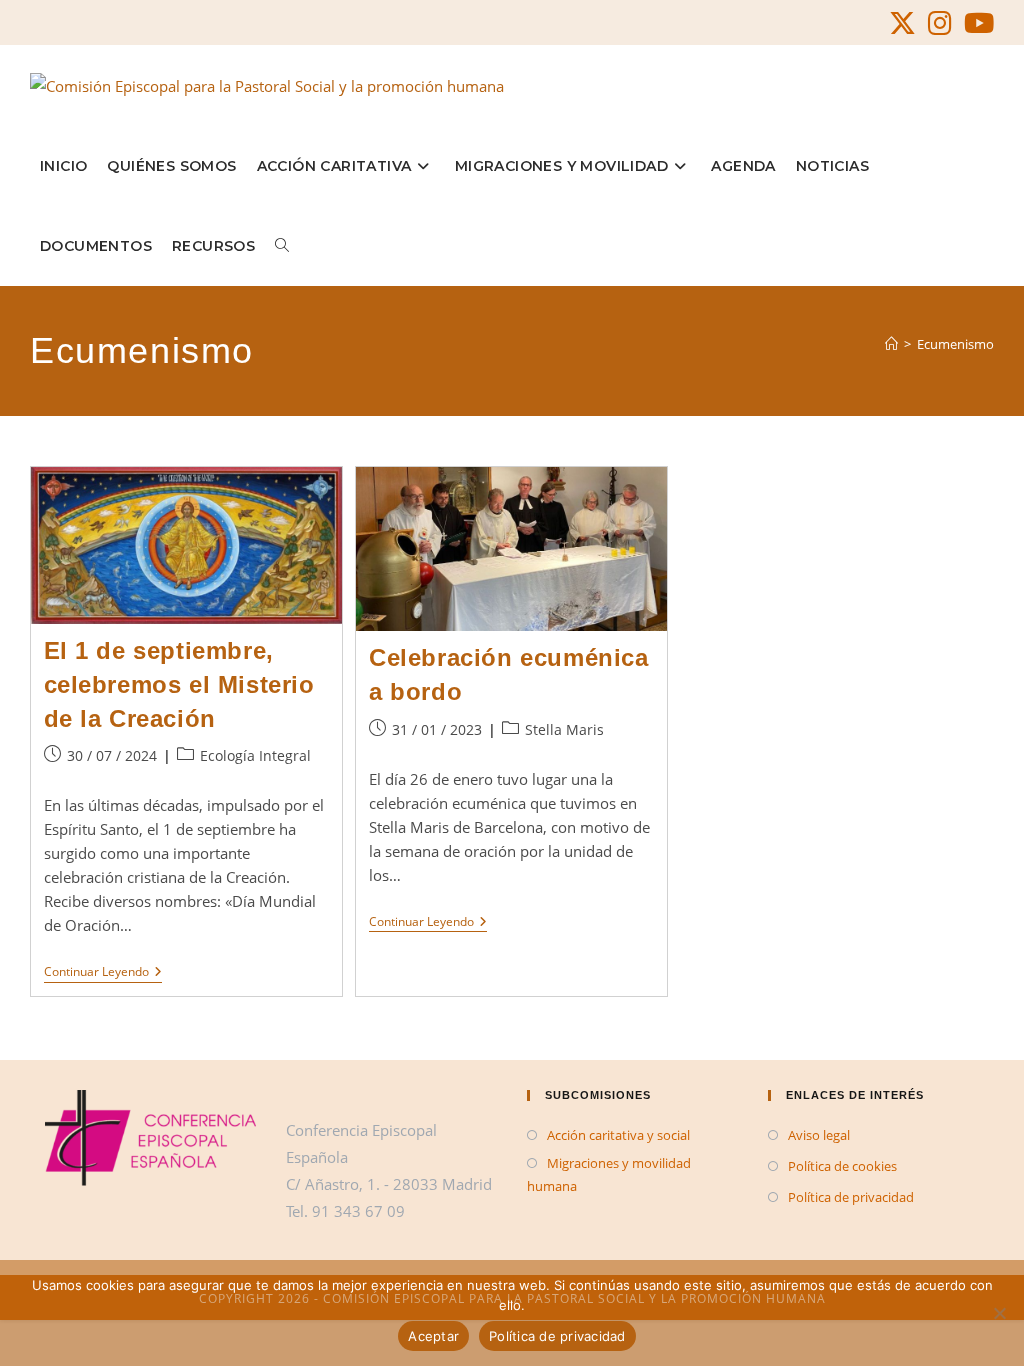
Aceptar (433, 1336)
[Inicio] (891, 344)
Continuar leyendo (103, 973)
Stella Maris (564, 729)
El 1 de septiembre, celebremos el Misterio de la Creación (179, 684)
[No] (999, 1313)
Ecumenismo (955, 344)
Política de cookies (842, 1166)
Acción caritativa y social (618, 1135)
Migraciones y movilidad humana (609, 1174)
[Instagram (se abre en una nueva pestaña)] (940, 23)
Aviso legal (819, 1135)
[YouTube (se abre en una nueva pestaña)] (976, 23)
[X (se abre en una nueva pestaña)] (902, 23)
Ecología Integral (255, 755)
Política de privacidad (851, 1197)
